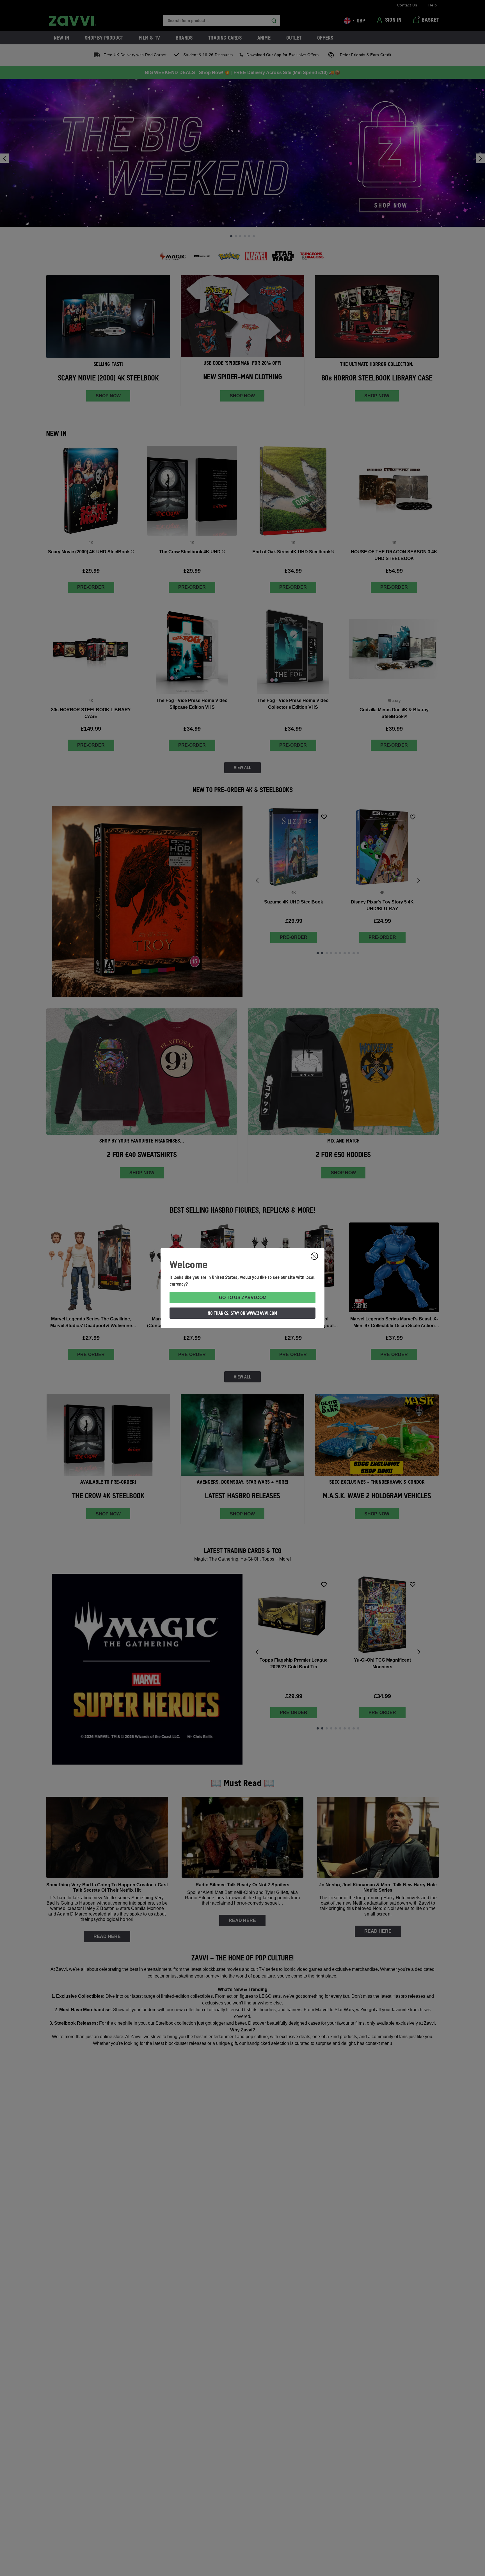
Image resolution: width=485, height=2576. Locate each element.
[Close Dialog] (314, 1256)
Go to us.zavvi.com (243, 1298)
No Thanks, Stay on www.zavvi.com (242, 1313)
